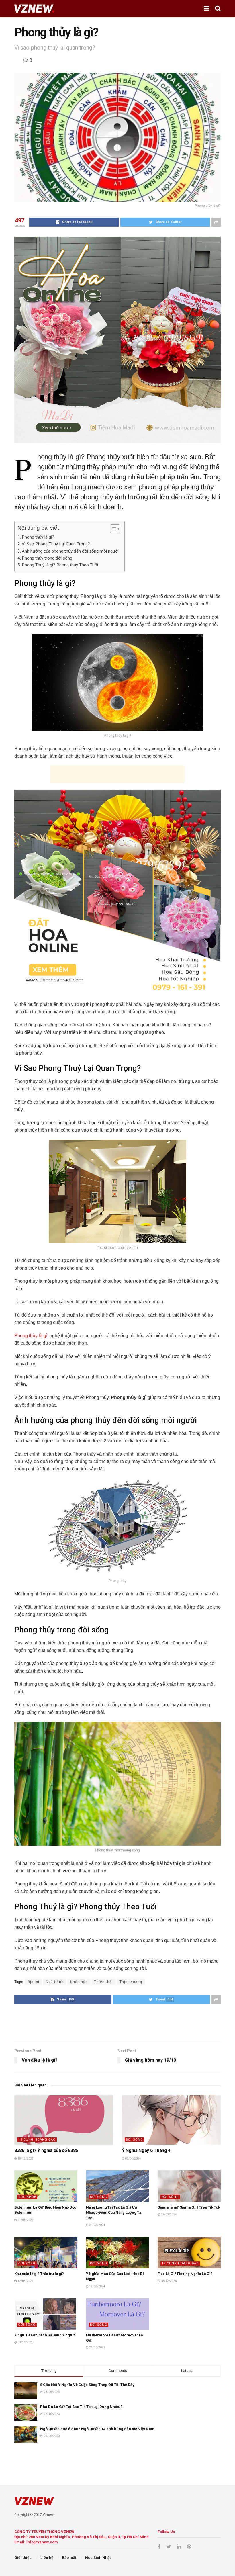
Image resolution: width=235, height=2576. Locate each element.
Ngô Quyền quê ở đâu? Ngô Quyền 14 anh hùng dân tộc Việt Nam (97, 2429)
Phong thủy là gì (31, 1336)
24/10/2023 (97, 2347)
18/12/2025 (25, 2159)
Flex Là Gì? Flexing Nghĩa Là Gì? (185, 2274)
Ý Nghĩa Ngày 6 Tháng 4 (146, 2150)
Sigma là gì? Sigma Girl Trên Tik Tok (189, 2207)
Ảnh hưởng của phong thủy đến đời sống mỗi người (70, 551)
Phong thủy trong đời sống (47, 558)
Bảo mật (69, 2558)
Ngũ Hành (55, 1982)
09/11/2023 (25, 2342)
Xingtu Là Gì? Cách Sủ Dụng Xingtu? (45, 2335)
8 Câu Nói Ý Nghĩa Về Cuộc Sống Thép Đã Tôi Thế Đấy (87, 2385)
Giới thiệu (23, 2558)
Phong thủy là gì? (38, 537)
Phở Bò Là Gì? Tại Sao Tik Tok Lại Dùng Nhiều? (81, 2407)
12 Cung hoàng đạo (37, 2140)
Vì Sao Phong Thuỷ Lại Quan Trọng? (56, 544)
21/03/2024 (25, 2220)
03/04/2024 (133, 2159)
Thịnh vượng (131, 1982)
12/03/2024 (169, 2214)
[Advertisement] (117, 774)
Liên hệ (47, 2558)
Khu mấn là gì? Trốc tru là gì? (39, 2274)
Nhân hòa (79, 1982)
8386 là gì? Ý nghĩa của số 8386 (46, 2150)
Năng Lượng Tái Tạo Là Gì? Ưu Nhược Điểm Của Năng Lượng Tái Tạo (114, 2212)
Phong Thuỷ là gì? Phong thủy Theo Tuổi (60, 565)
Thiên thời (104, 1982)
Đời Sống (134, 2140)
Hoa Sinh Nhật (98, 2558)
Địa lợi (33, 1982)
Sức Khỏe (27, 2197)
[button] (112, 529)
